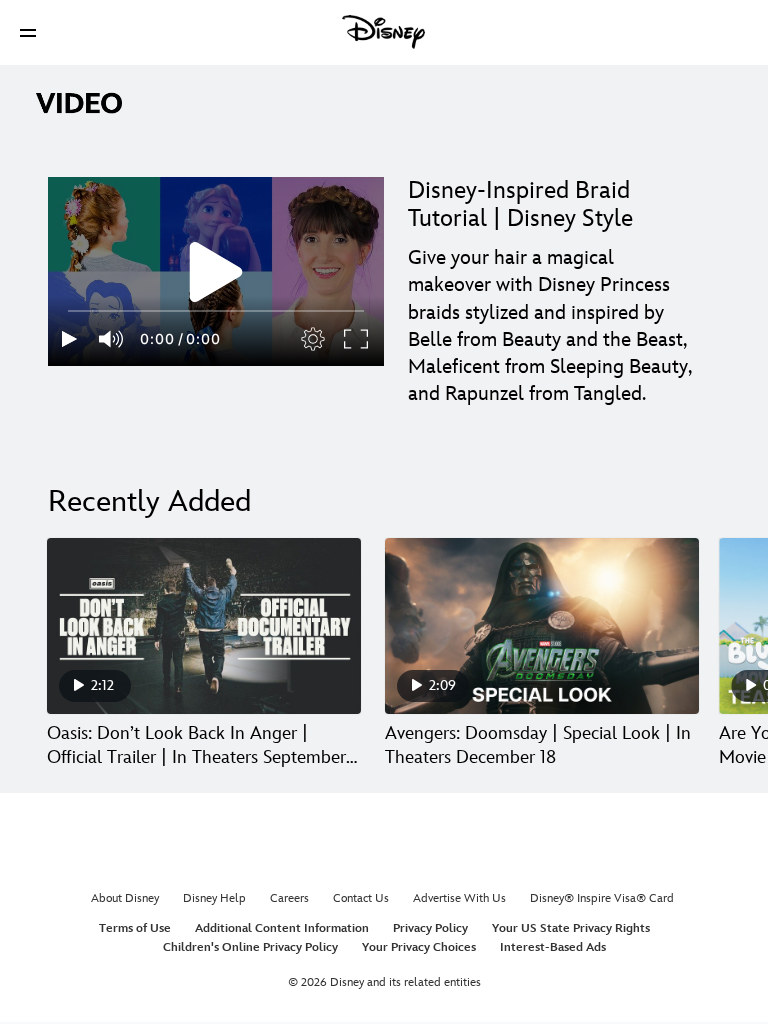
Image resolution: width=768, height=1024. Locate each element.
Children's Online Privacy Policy (250, 947)
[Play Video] (216, 272)
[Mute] (112, 339)
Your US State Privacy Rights (571, 928)
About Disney (125, 898)
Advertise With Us (459, 898)
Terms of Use (135, 928)
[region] (216, 271)
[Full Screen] (357, 339)
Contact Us (361, 898)
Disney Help (214, 898)
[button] (28, 32)
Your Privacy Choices (419, 947)
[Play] (69, 339)
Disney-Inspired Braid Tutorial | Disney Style (520, 204)
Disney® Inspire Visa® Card (602, 898)
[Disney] (384, 32)
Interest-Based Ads (553, 947)
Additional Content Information (282, 928)
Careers (289, 898)
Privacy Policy (430, 928)
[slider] (216, 311)
